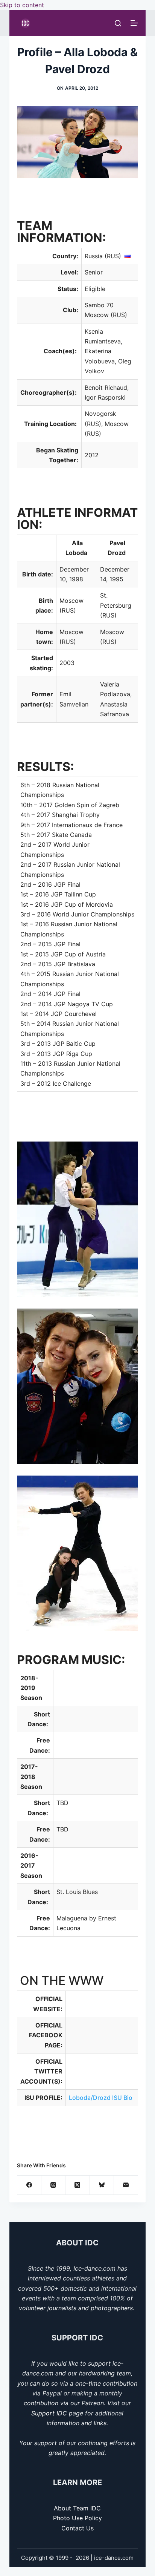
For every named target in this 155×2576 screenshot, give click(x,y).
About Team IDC (77, 2508)
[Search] (118, 23)
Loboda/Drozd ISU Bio (101, 2098)
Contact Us (77, 2528)
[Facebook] (29, 2185)
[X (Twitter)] (77, 2185)
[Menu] (134, 23)
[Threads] (53, 2185)
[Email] (126, 2185)
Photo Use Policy (77, 2518)
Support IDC (49, 2413)
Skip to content (22, 5)
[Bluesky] (102, 2185)
